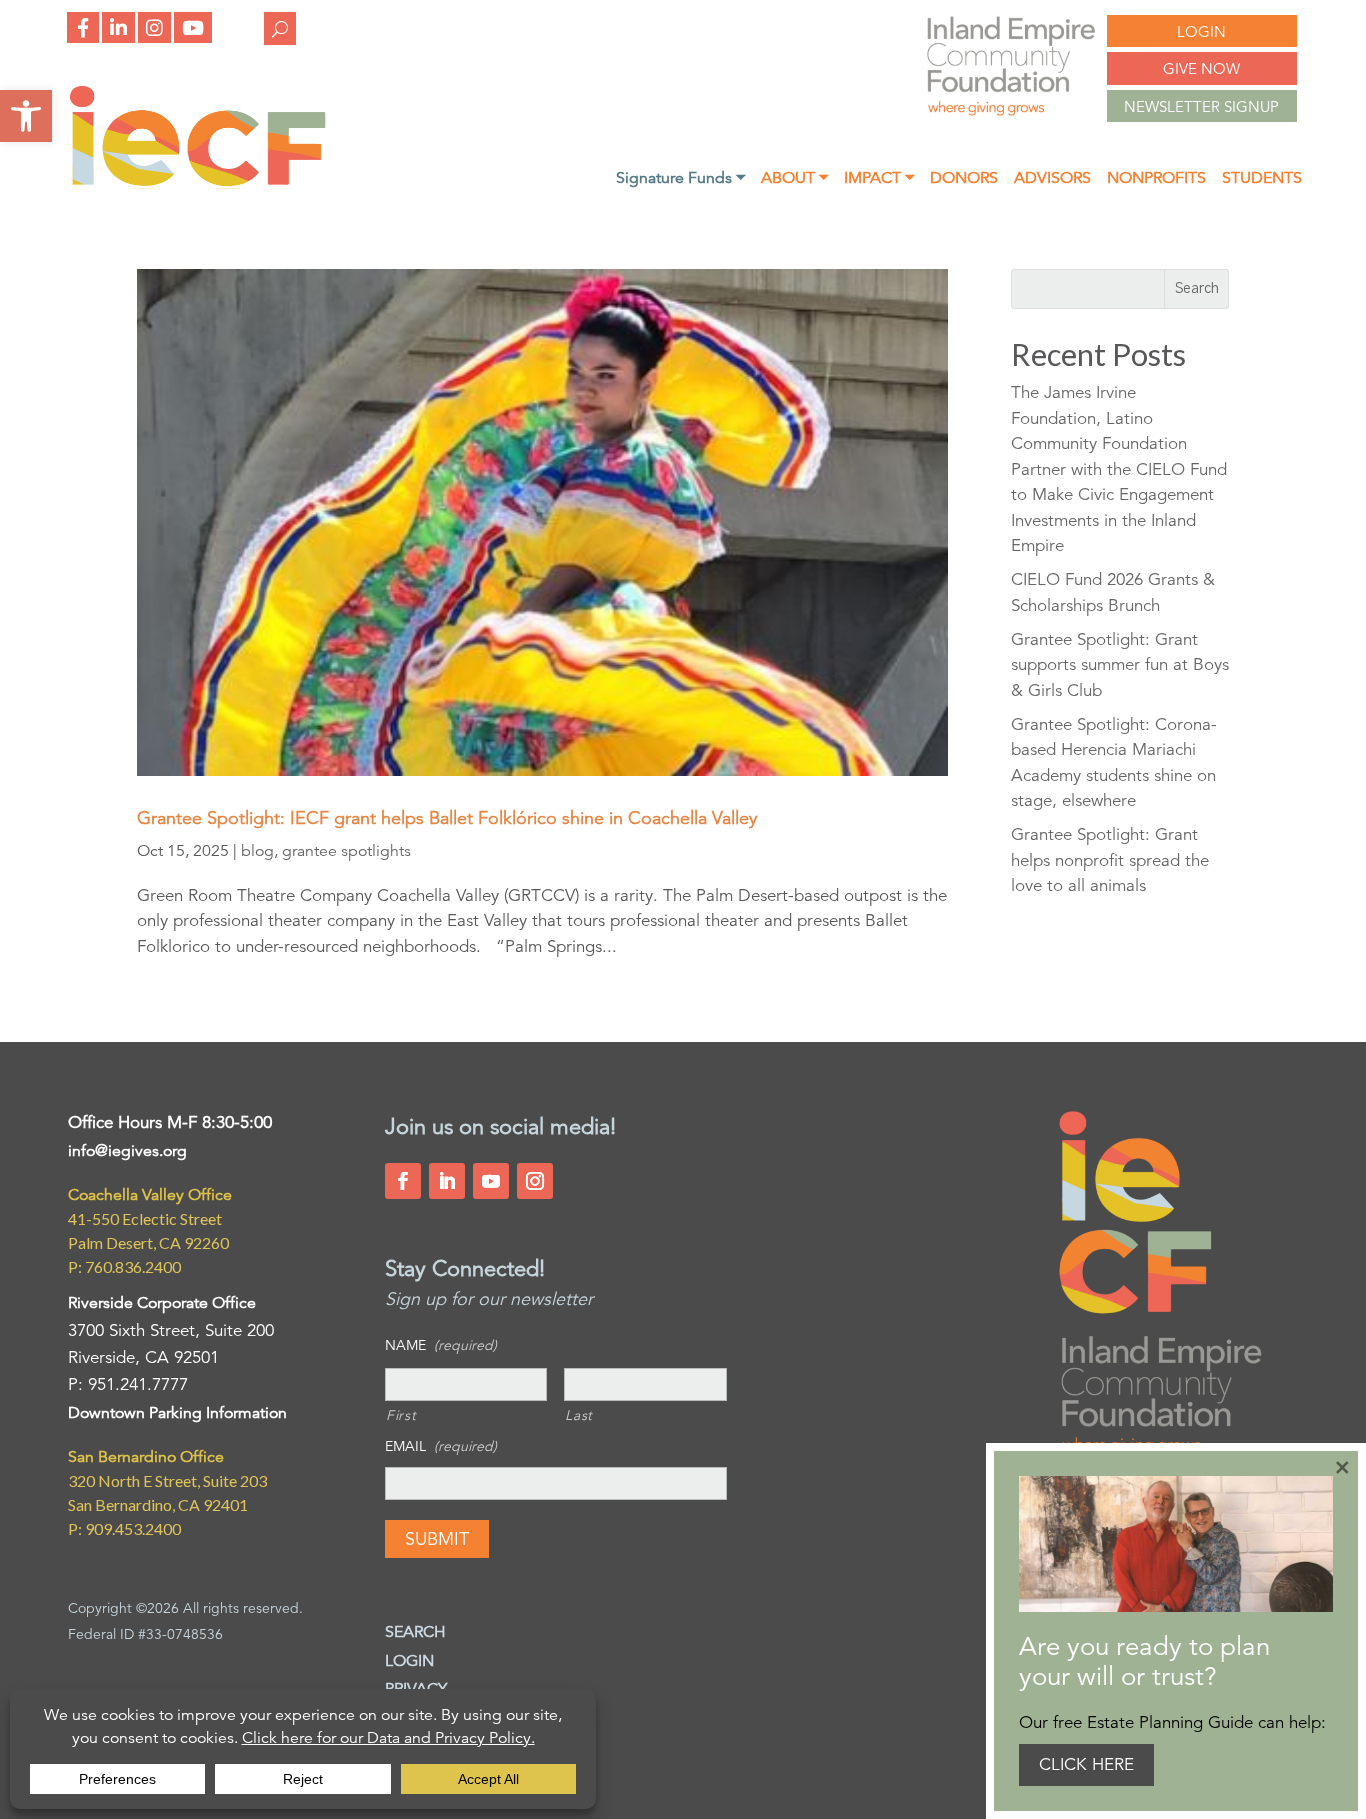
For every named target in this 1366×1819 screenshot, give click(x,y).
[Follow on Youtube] (491, 1181)
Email (441, 1446)
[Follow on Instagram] (535, 1181)
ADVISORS (1052, 179)
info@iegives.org (127, 1151)
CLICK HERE (1086, 1764)
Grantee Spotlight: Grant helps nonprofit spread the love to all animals (1110, 860)
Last (579, 1415)
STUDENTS (1262, 179)
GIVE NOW (1201, 68)
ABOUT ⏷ (794, 179)
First (401, 1415)
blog (257, 851)
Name (441, 1345)
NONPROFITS (1156, 179)
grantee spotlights (346, 851)
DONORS (964, 179)
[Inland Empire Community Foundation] (197, 183)
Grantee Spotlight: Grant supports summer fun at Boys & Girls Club (1120, 665)
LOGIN (1201, 31)
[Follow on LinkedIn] (447, 1181)
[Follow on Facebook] (403, 1181)
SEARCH (415, 1632)
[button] (26, 116)
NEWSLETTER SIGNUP (1201, 106)
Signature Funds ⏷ (680, 179)
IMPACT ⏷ (879, 179)
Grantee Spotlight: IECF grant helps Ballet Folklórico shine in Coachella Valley (447, 818)
